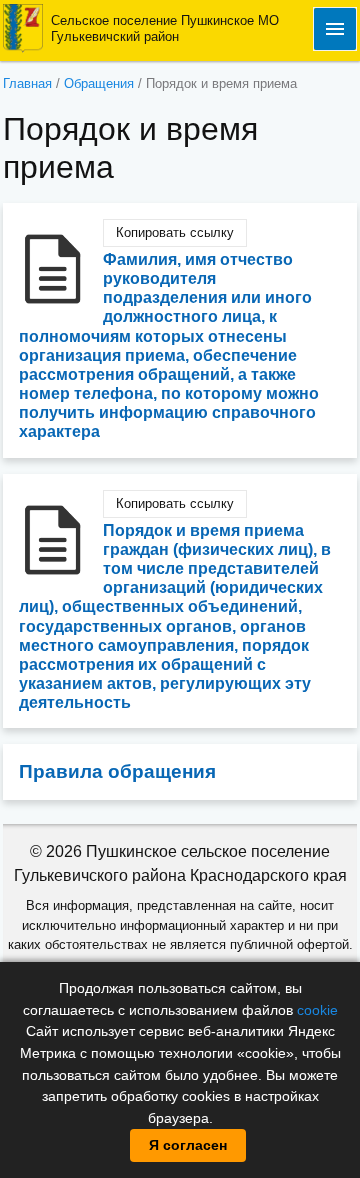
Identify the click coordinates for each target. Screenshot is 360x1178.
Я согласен (188, 1145)
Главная (27, 83)
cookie (317, 1010)
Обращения (99, 83)
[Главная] (23, 27)
